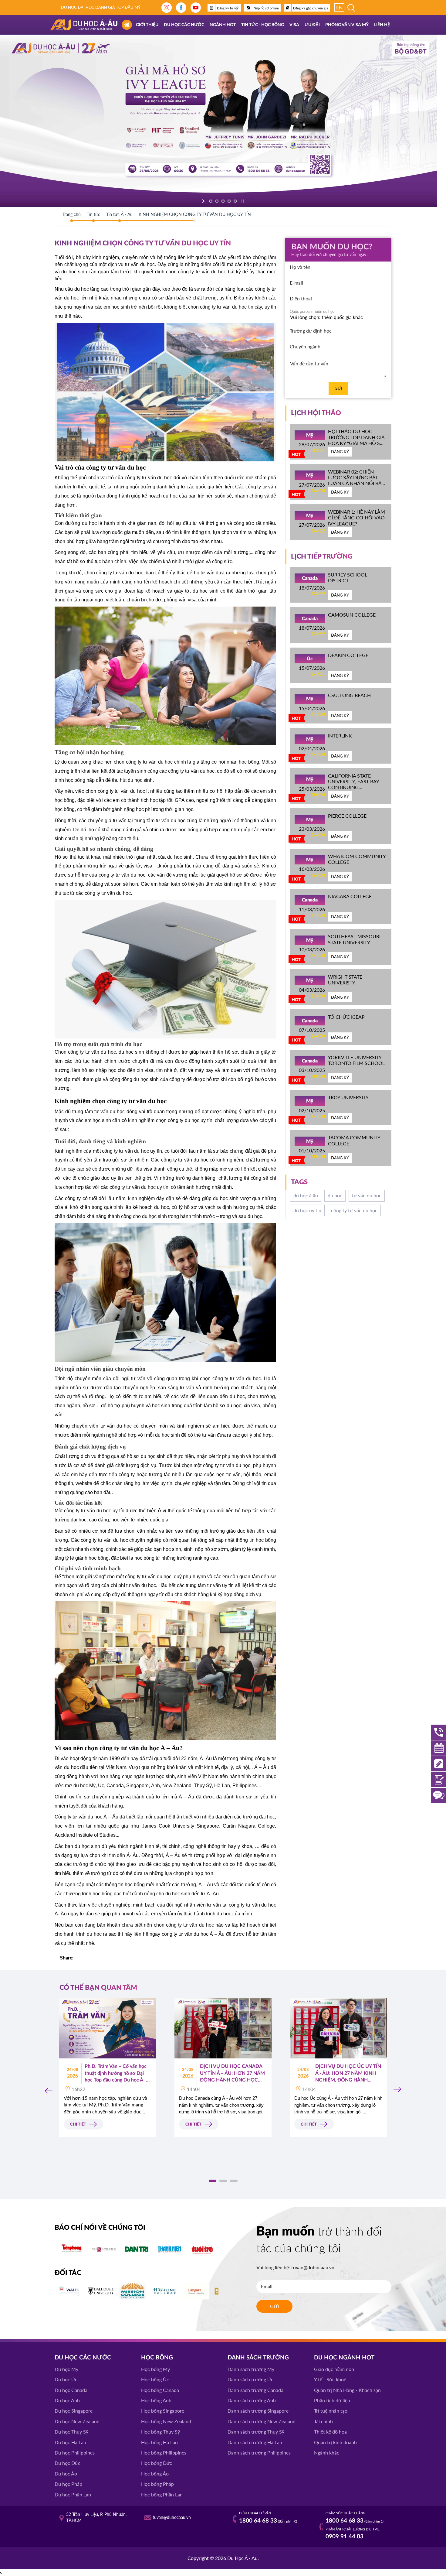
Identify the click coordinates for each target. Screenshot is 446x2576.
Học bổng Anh (156, 2400)
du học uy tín (307, 1210)
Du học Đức (68, 2463)
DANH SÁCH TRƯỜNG (258, 2358)
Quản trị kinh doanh (335, 2442)
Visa (294, 25)
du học (335, 1195)
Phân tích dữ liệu (332, 2400)
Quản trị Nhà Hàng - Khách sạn (347, 2390)
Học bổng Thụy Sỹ (160, 2432)
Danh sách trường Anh (252, 2400)
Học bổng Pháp (157, 2484)
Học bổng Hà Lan (159, 2442)
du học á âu (306, 1195)
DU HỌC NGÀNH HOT (344, 2358)
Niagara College (350, 896)
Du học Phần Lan (73, 2494)
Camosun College (352, 615)
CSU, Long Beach (349, 695)
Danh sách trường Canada (255, 2390)
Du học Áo (66, 2473)
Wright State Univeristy (345, 980)
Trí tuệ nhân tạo (331, 2411)
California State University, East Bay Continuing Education (353, 784)
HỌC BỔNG (157, 2358)
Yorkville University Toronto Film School (356, 1060)
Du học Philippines (75, 2453)
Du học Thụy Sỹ (71, 2432)
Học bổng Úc (155, 2379)
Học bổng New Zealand (166, 2421)
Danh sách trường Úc (250, 2379)
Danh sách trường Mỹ (251, 2369)
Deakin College (348, 655)
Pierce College (347, 816)
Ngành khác (327, 2453)
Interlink (340, 736)
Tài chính (323, 2421)
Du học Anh (67, 2400)
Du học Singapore (74, 2411)
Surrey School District (348, 577)
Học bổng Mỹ (155, 2369)
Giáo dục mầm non (334, 2369)
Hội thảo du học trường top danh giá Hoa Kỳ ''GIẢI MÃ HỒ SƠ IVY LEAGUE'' (356, 440)
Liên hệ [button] (382, 25)
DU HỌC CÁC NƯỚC (83, 2358)
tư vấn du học (367, 1195)
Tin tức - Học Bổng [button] (263, 25)
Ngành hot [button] (223, 25)
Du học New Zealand (77, 2421)
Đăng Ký (340, 452)
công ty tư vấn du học (354, 1210)
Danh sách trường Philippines (259, 2453)
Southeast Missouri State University (354, 939)
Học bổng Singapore (163, 2411)
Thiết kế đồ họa (330, 2432)
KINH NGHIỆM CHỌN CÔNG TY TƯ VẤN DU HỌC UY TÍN (195, 214)
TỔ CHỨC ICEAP (346, 1017)
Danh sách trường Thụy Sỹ (256, 2432)
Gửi (338, 388)
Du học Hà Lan (70, 2442)
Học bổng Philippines (164, 2453)
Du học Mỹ (66, 2369)
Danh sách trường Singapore (258, 2411)
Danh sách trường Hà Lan (255, 2442)
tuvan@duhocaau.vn (313, 2267)
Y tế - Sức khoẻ (330, 2379)
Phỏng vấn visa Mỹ (347, 25)
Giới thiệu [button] (147, 25)
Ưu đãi (312, 25)
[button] (213, 2181)
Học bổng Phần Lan (162, 2494)
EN (339, 7)
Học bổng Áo (155, 2473)
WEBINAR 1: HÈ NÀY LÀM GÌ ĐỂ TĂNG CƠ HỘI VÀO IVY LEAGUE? (356, 517)
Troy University (348, 1097)
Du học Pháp (68, 2484)
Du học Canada (71, 2390)
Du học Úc (66, 2379)
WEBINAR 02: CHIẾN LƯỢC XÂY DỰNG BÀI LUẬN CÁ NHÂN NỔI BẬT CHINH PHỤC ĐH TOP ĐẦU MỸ (356, 483)
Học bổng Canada (160, 2390)
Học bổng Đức (157, 2463)
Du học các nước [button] (184, 25)
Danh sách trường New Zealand (262, 2421)
